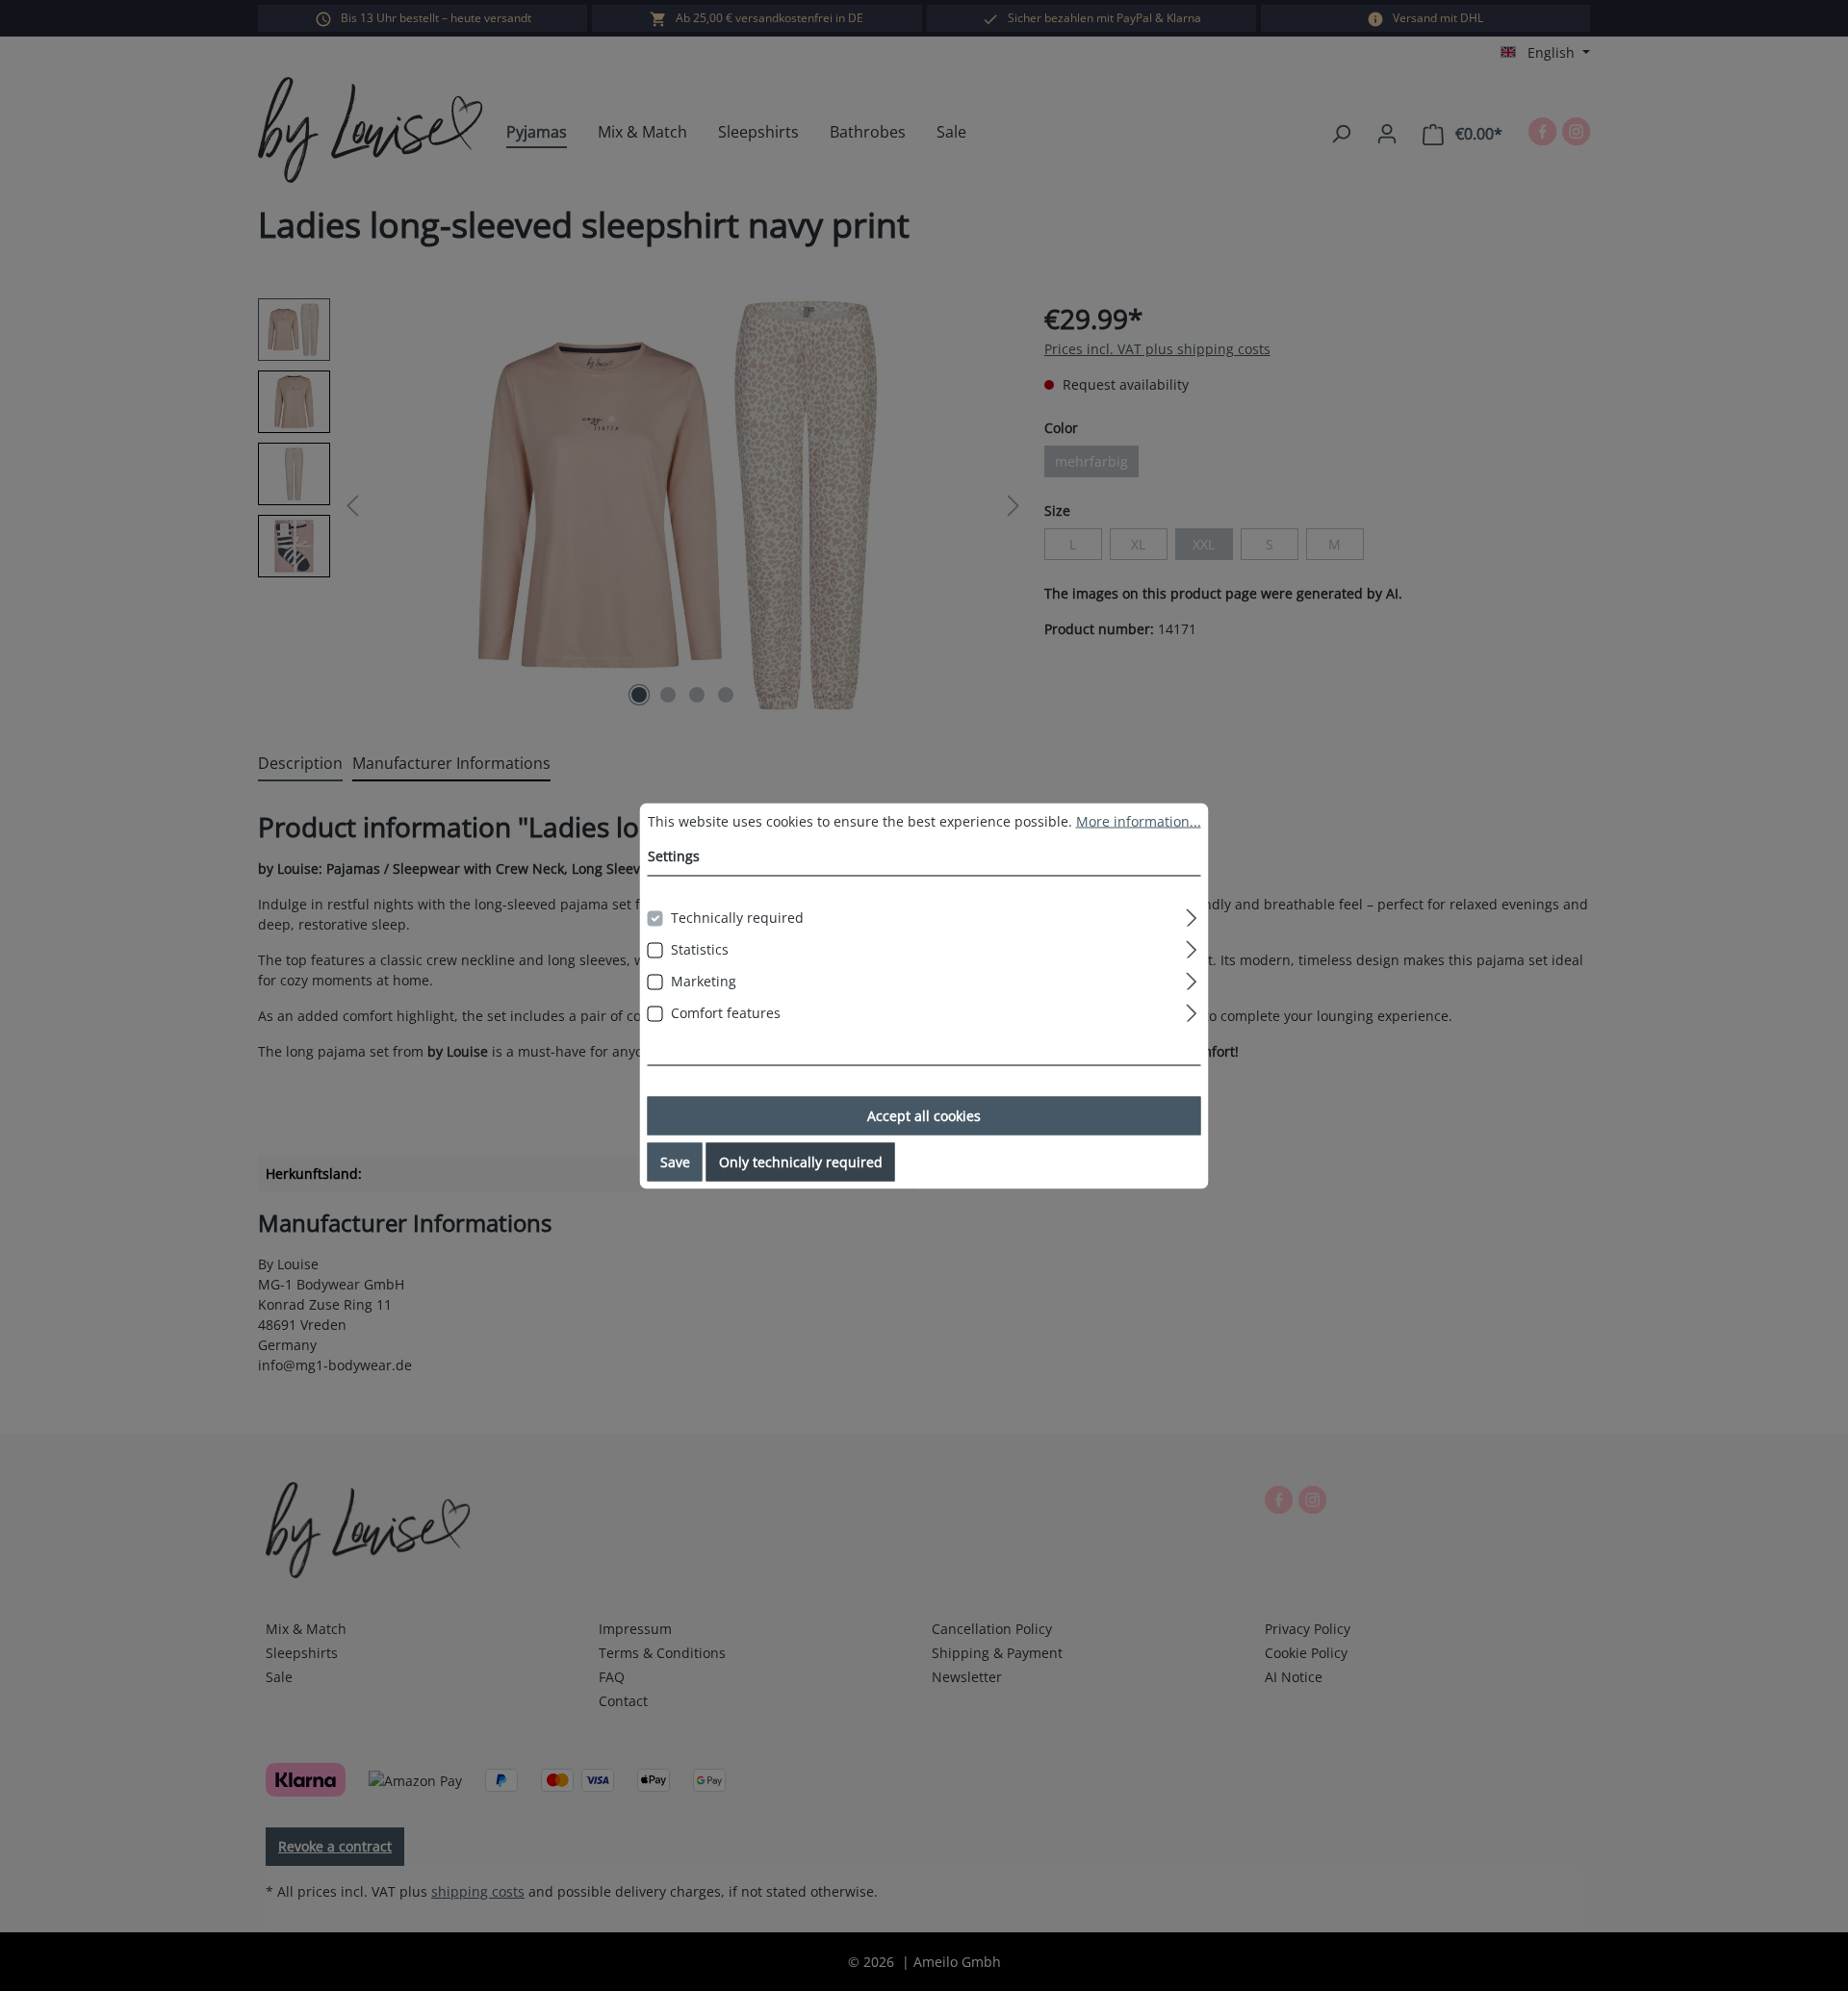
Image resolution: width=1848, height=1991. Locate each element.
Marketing (704, 980)
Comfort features (726, 1012)
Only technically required (801, 1161)
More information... (1139, 820)
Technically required (737, 917)
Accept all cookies (924, 1115)
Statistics (700, 948)
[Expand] (1191, 914)
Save (675, 1161)
